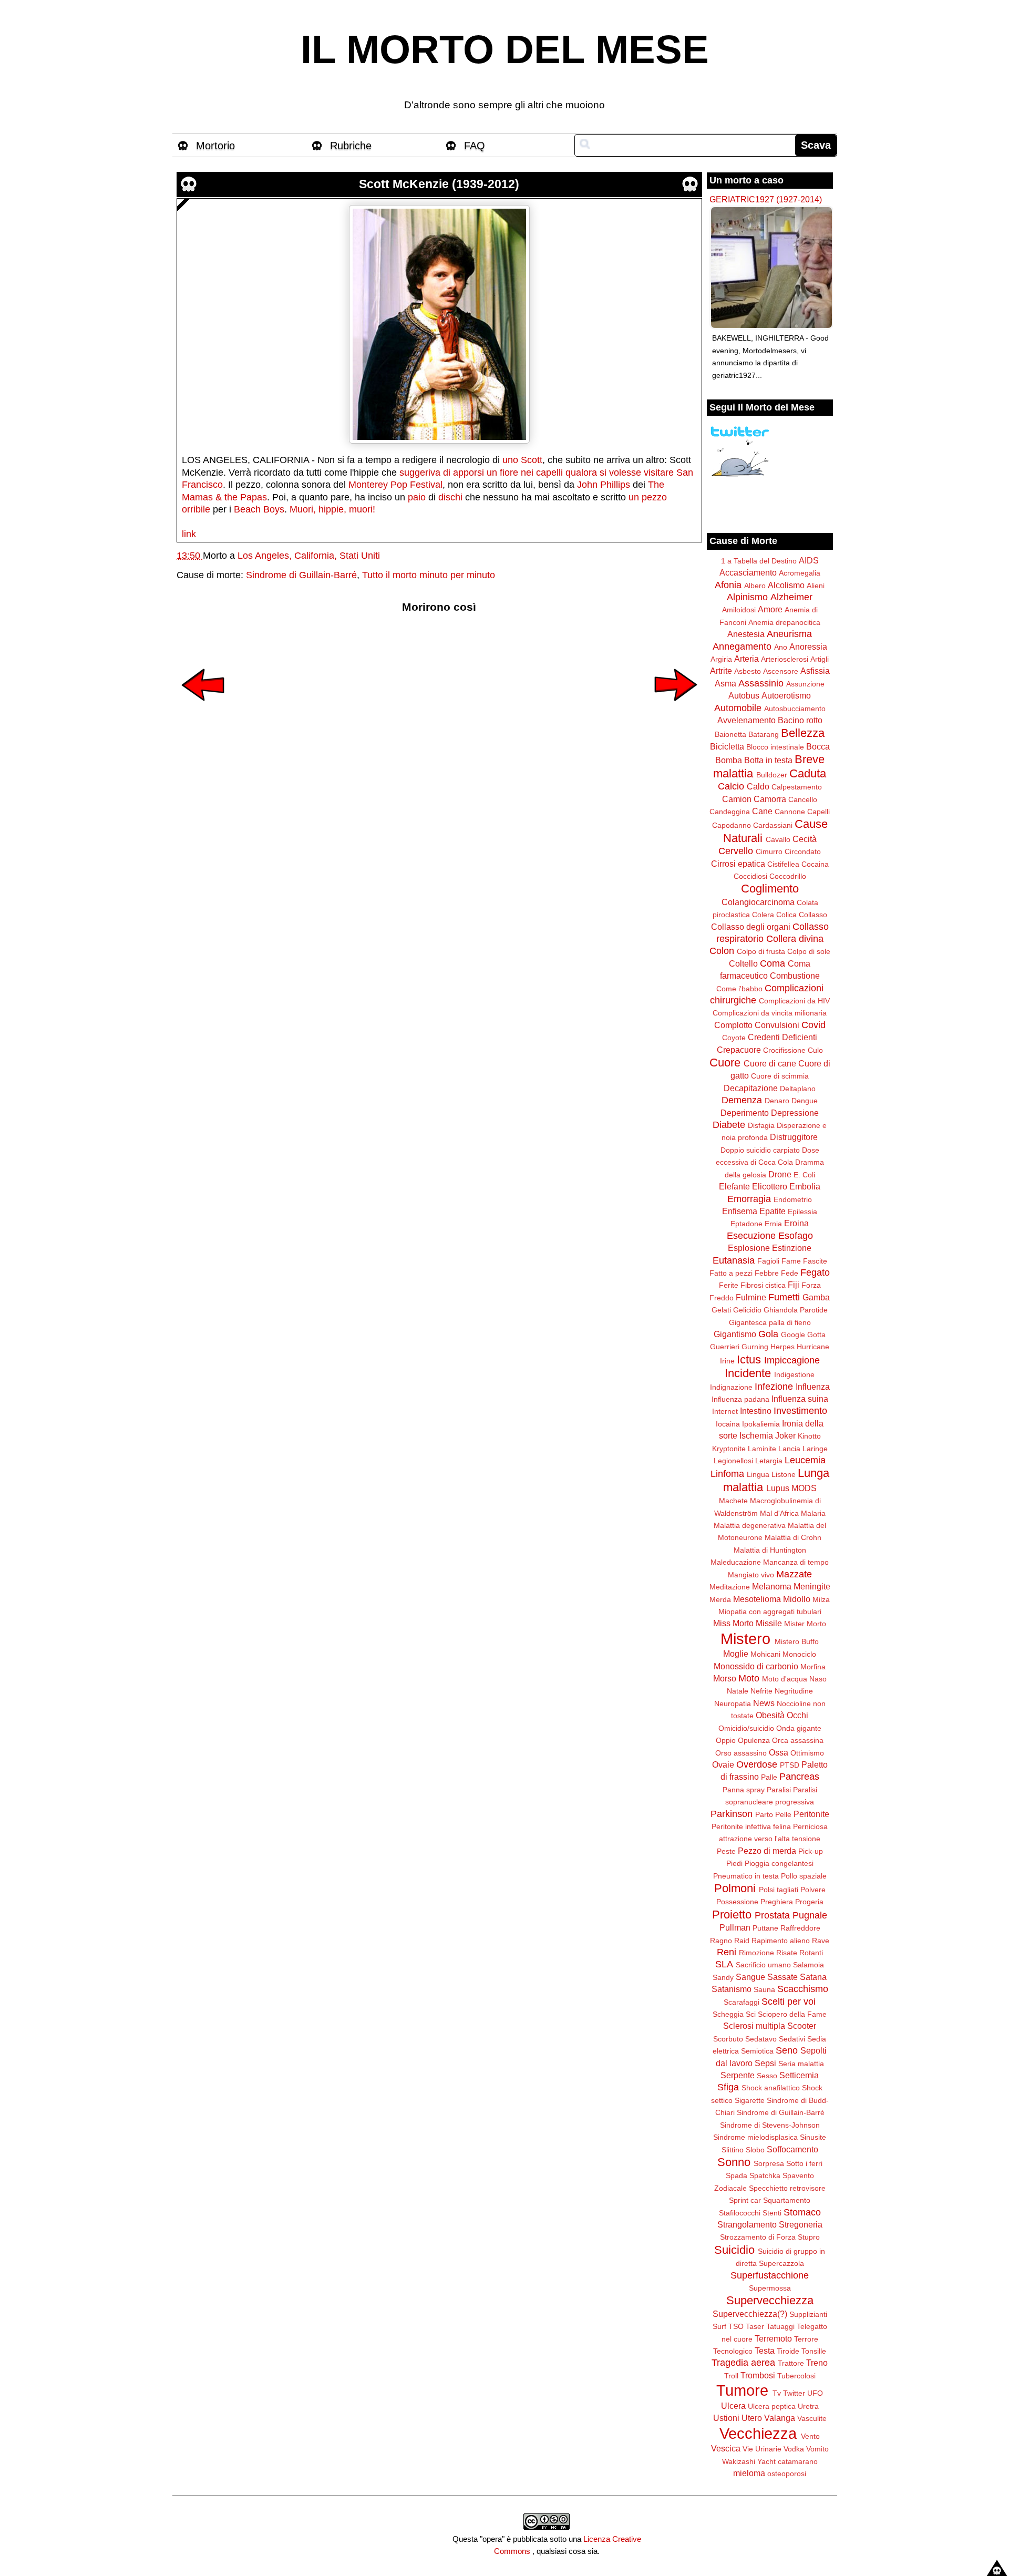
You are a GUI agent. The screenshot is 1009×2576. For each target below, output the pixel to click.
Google (793, 1335)
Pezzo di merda (767, 1851)
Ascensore (781, 671)
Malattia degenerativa (750, 1525)
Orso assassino (741, 1753)
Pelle (783, 1814)
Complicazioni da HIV (794, 1001)
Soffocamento (792, 2149)
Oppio (726, 1740)
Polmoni (735, 1888)
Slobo (755, 2150)
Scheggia (728, 2014)
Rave (821, 1941)
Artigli (820, 659)
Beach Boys (259, 509)
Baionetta (730, 734)
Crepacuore (739, 1050)
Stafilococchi (740, 2213)
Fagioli (768, 1261)
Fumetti (784, 1297)
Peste (726, 1851)
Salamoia (809, 1965)
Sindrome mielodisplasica (755, 2137)
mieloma (749, 2473)
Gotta (816, 1335)
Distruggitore (794, 1137)
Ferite (729, 1285)
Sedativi (792, 2039)
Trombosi (758, 2375)
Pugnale (810, 1915)
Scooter (802, 2026)
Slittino (733, 2150)
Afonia (728, 585)
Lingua (758, 1474)
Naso (818, 1679)
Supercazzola (781, 2263)
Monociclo (799, 1654)
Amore (770, 609)
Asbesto (748, 671)
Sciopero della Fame (792, 2014)
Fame (791, 1261)
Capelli (818, 812)
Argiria (721, 659)
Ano (781, 647)
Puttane (765, 1928)
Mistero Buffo (797, 1641)
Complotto (733, 1025)
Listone (784, 1474)
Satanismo (732, 1989)
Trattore (791, 2363)
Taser (755, 2326)
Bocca (818, 746)
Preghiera (777, 1902)
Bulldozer (772, 775)
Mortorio (215, 146)
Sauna (764, 1989)
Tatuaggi (780, 2326)
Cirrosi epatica (738, 864)
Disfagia (761, 1125)
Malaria (813, 1513)
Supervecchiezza (770, 2300)
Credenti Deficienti (783, 1037)
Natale (738, 1691)
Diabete (729, 1125)
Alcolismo (786, 585)
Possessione (737, 1902)
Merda (720, 1599)
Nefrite (761, 1691)
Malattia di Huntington (770, 1550)
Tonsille (814, 2351)
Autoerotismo (786, 695)
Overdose (757, 1764)
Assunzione (805, 684)
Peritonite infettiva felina (751, 1826)
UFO (815, 2393)
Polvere (813, 1890)
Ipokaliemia (761, 1424)
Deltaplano (798, 1089)
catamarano (798, 2461)
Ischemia (756, 1435)
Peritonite (811, 1814)
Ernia (773, 1224)
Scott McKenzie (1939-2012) (439, 184)
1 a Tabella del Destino (759, 561)
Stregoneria (801, 2224)
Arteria (747, 659)
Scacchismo (803, 1989)
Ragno (721, 1941)
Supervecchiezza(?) (750, 2314)
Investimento (800, 1411)
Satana (813, 1977)
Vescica (726, 2448)
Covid (814, 1025)
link (189, 534)
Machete (733, 1501)
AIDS (809, 560)
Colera (763, 915)
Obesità (770, 1715)
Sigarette (750, 2100)
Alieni (816, 586)
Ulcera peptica (772, 2406)
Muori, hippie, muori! (332, 509)
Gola (768, 1334)
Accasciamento (748, 572)
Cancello (803, 799)
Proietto (732, 1915)
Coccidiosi (750, 876)
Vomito (817, 2449)
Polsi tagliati (779, 1890)
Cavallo (778, 839)
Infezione (774, 1387)
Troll (731, 2376)
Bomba (729, 760)
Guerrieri (725, 1347)
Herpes (783, 1347)
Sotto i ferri (804, 2163)
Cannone (790, 812)
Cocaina (815, 864)
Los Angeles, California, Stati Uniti (309, 556)
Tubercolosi (796, 2376)
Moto (749, 1678)
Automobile (738, 708)
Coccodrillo (788, 876)
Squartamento (787, 2200)
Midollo (797, 1599)
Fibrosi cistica (763, 1285)
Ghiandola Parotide (796, 1310)
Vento (810, 2436)
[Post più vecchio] (676, 708)
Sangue (750, 1977)
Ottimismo (807, 1753)
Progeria (809, 1902)
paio (417, 497)
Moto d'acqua (785, 1679)
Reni (727, 1952)
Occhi (797, 1715)
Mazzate (794, 1574)
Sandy (723, 1977)
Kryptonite (729, 1449)
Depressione (795, 1113)
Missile (769, 1623)
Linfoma (727, 1474)
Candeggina (730, 812)
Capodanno (732, 825)
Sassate (783, 1977)
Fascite (815, 1261)
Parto (764, 1814)
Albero (755, 586)
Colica (786, 915)
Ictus (749, 1359)
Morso (725, 1678)
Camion (737, 799)
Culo (815, 1050)
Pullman (735, 1927)
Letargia (769, 1461)
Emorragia (749, 1199)
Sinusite (813, 2137)
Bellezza (803, 733)
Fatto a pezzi (731, 1273)
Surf (719, 2326)
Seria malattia (801, 2064)
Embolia (805, 1186)
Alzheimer (791, 597)
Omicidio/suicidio (746, 1728)
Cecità (805, 839)
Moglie (736, 1654)
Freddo (722, 1298)
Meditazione (730, 1587)
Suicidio (734, 2250)
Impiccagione (792, 1360)
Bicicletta (727, 746)
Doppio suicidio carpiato (760, 1150)
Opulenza (754, 1740)
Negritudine (794, 1691)
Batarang (764, 734)
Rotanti (811, 1953)
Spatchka (765, 2175)
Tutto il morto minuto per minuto (429, 575)
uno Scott (522, 460)
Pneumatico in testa (746, 1876)
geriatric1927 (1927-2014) (766, 199)
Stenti (772, 2213)
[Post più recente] (203, 708)
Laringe (815, 1449)
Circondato (803, 851)
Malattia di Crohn (793, 1537)
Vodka (794, 2449)
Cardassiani (773, 825)
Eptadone (747, 1224)
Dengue (805, 1101)
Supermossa (770, 2288)
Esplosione (749, 1248)
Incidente (748, 1373)
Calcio (731, 786)
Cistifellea (783, 864)
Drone (780, 1174)
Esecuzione (751, 1236)
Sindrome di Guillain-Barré (301, 575)
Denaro (777, 1101)
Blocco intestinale (775, 747)
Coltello (743, 963)
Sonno (734, 2162)
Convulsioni (777, 1025)
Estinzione (792, 1248)
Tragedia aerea (743, 2363)
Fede (790, 1273)
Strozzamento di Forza (758, 2237)
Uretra (808, 2406)
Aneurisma (789, 634)
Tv (777, 2393)
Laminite (762, 1449)
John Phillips (604, 485)
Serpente (738, 2075)
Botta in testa (768, 760)
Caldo (758, 786)
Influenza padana (740, 1399)
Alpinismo (747, 597)
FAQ (475, 146)
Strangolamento (747, 2224)
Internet (725, 1411)
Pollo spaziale (804, 1876)
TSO (736, 2326)
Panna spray (744, 1790)
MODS (804, 1488)
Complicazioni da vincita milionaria (770, 1013)
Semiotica (757, 2051)
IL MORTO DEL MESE (505, 49)
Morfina (813, 1667)
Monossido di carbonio (756, 1666)
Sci (751, 2014)
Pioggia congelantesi (779, 1863)
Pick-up (811, 1851)
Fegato (815, 1272)
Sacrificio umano (763, 1965)
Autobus (744, 695)
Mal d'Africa (779, 1513)
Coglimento (770, 889)
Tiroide (788, 2351)
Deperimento (745, 1113)
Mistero (745, 1639)
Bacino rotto (800, 720)
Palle (769, 1777)
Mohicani (765, 1654)
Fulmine (751, 1297)
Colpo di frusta (761, 951)
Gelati (721, 1310)
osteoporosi (787, 2474)
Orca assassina (798, 1740)
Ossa (779, 1752)
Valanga (780, 2418)
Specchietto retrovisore (787, 2188)
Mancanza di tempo (796, 1562)
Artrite (721, 671)
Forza (811, 1285)
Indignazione (731, 1387)
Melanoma (772, 1586)
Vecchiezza (758, 2434)
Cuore (725, 1063)
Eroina (796, 1223)
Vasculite (812, 2418)
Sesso (767, 2076)
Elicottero (770, 1186)
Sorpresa (769, 2163)
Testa (765, 2351)
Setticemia (799, 2075)
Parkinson (732, 1814)
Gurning (755, 1347)
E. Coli (804, 1175)
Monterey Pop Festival (395, 485)
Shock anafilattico (771, 2088)
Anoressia (808, 646)
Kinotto (809, 1436)
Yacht (766, 2461)
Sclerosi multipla (754, 2026)
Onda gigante (799, 1728)
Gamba (816, 1297)
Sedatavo (761, 2039)
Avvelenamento (747, 720)
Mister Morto (805, 1624)
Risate (787, 1953)
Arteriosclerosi (785, 659)
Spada (737, 2175)
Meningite (812, 1586)
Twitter (794, 2393)
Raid (742, 1941)
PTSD (790, 1765)
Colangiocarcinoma (758, 902)
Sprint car (745, 2200)
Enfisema (740, 1211)
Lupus (778, 1488)
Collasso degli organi (751, 927)
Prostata (772, 1915)
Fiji (794, 1285)
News (764, 1703)
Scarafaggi (742, 2002)
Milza (821, 1599)
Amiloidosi (739, 610)
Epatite (773, 1211)
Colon (722, 951)
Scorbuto (728, 2039)
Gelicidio (747, 1310)
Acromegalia (800, 573)
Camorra (770, 799)
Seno (787, 2050)
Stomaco (802, 2212)
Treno (817, 2363)
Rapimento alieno (781, 1941)
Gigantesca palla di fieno (770, 1322)
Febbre (767, 1273)
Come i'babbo (739, 989)
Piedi (734, 1863)
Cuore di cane (770, 1063)
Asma (725, 683)
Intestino (756, 1411)
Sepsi (765, 2063)
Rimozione (756, 1953)
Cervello (736, 851)
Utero (752, 2418)
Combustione (795, 976)
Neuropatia (733, 1703)
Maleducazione (736, 1562)
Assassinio (761, 683)
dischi (450, 497)
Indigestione (794, 1374)
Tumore (742, 2390)
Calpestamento (797, 787)
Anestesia (746, 634)
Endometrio (793, 1199)
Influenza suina (800, 1399)
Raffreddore (800, 1928)
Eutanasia (734, 1260)
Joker (785, 1435)
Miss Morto (733, 1623)
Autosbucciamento (795, 709)
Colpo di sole (809, 951)
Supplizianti (808, 2314)
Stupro (809, 2237)
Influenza (813, 1387)
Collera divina (795, 939)
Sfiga (728, 2087)
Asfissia (815, 671)
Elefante (734, 1186)
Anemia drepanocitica (784, 622)
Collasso (813, 915)
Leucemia (805, 1460)
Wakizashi (739, 2461)
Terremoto (773, 2338)
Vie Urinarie (762, 2449)
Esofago (796, 1236)
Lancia (789, 1449)
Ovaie (723, 1764)
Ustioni (726, 2418)
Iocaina (728, 1424)
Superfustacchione (770, 2275)
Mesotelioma (757, 1599)
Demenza (742, 1100)
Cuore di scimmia (780, 1076)
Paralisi (779, 1790)
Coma (773, 963)
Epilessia (802, 1212)
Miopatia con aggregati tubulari (770, 1612)
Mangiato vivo (751, 1575)
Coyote (734, 1038)
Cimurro (769, 851)
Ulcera (733, 2406)
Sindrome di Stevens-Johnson (770, 2125)
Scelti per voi (789, 2002)
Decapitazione (751, 1088)
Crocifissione (784, 1050)
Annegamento (742, 646)
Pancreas (799, 1777)
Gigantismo (735, 1334)
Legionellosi (733, 1461)
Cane (762, 811)
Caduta (808, 773)
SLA (724, 1964)
